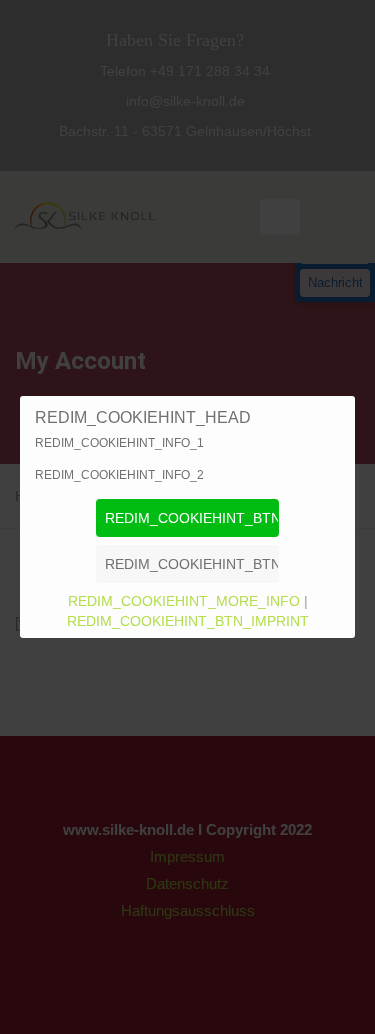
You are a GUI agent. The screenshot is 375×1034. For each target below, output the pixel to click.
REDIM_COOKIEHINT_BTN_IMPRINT (188, 621)
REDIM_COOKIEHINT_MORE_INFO (186, 601)
